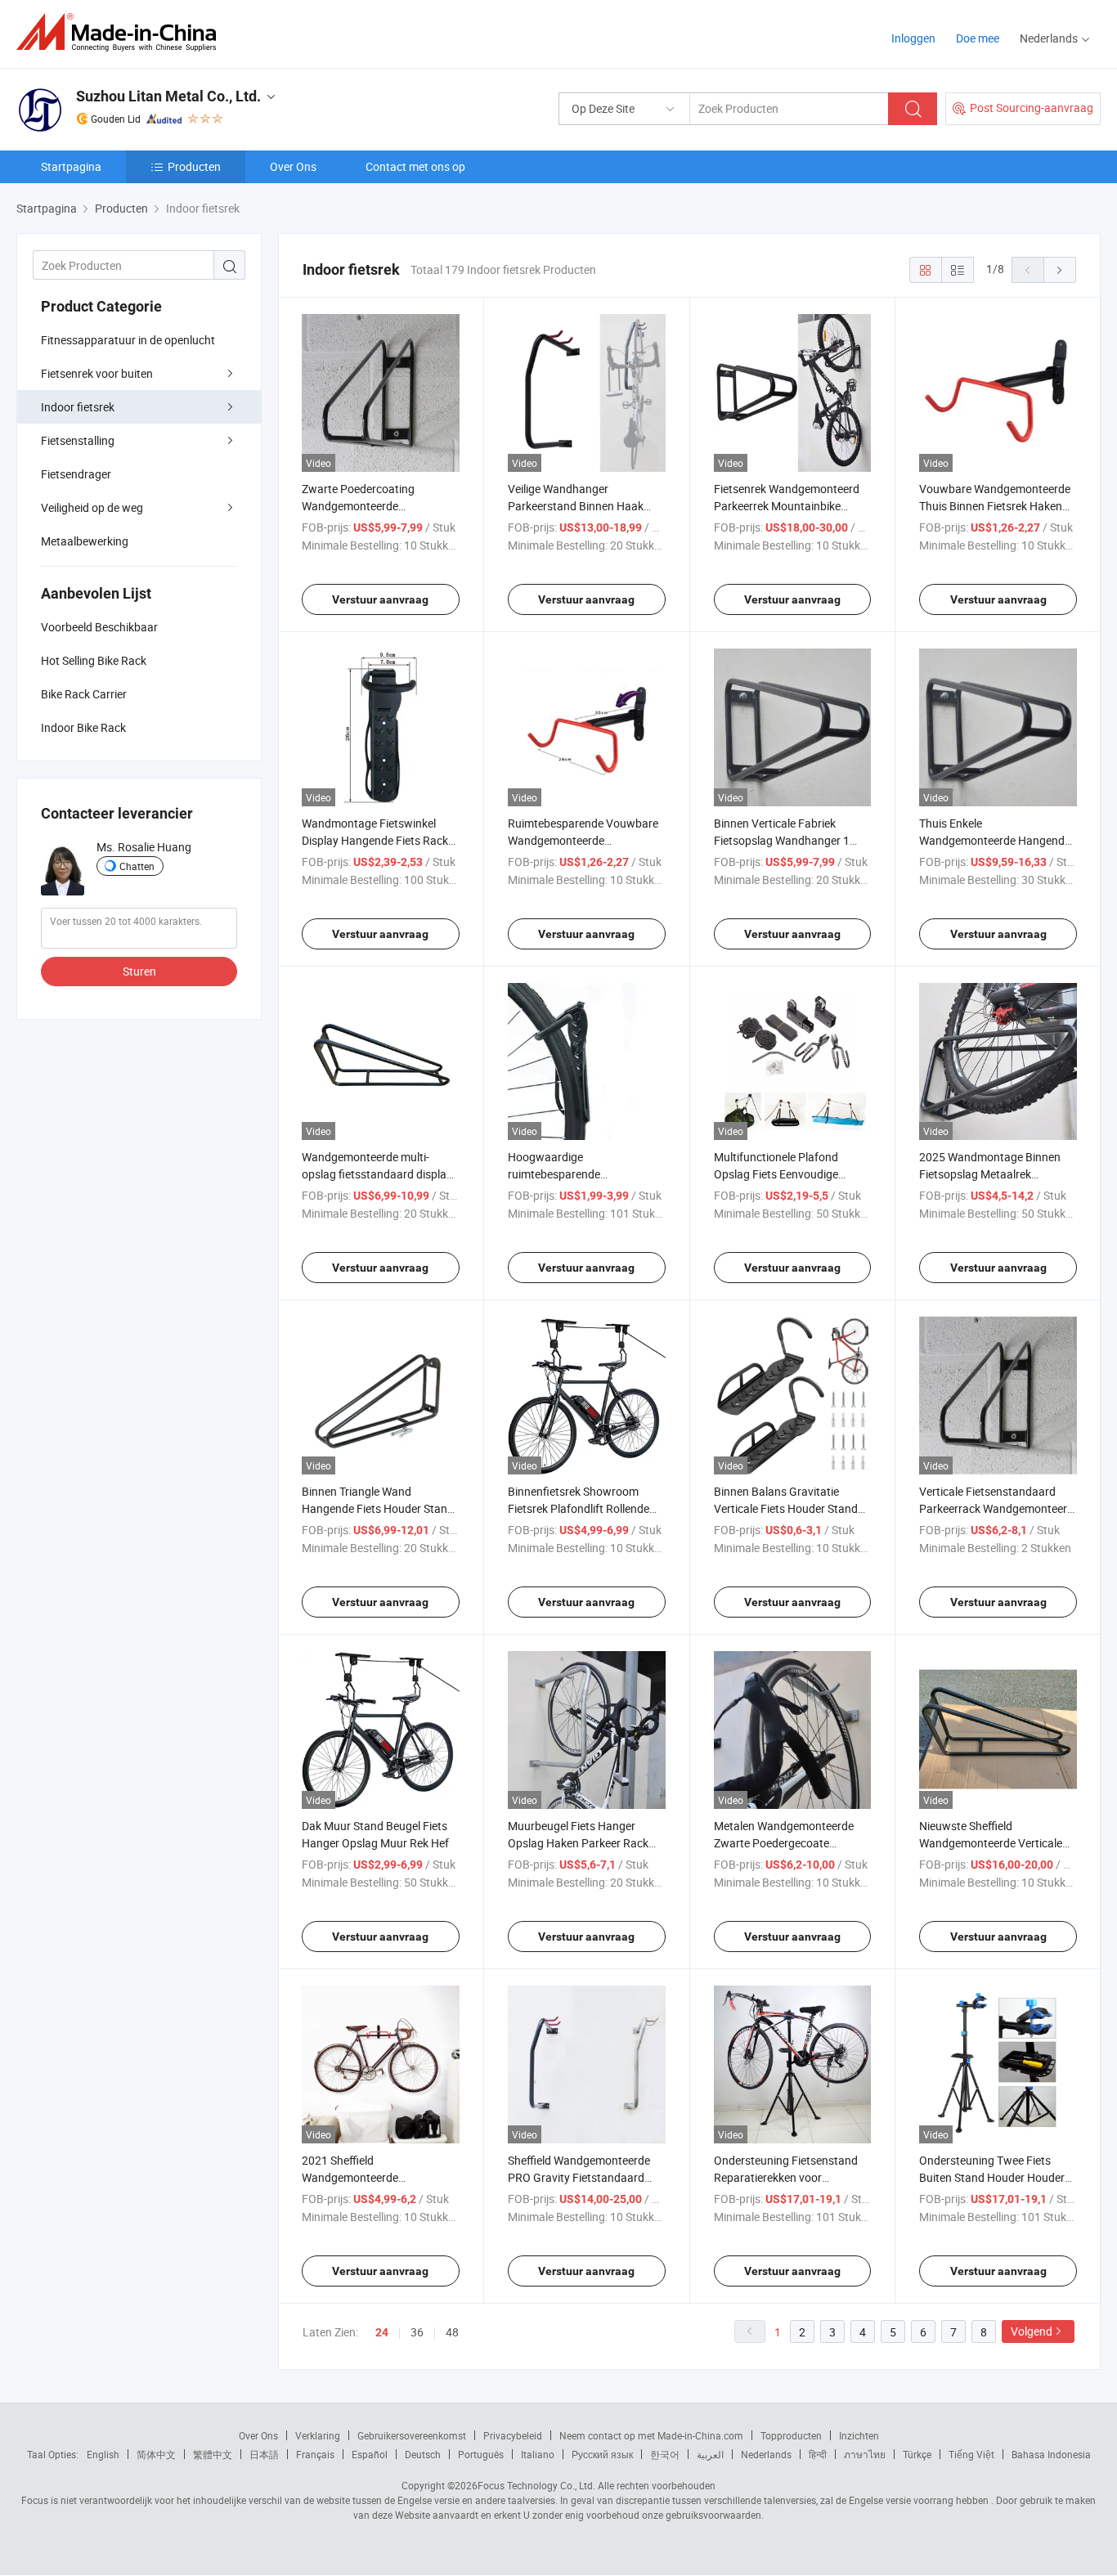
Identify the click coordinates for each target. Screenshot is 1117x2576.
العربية (710, 2454)
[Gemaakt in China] (121, 32)
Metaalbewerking (85, 541)
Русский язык (602, 2454)
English (103, 2454)
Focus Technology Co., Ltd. (536, 2485)
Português (481, 2454)
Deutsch (423, 2454)
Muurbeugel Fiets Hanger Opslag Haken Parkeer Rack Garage (578, 1843)
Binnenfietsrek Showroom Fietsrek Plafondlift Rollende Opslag (579, 1508)
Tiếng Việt (971, 2454)
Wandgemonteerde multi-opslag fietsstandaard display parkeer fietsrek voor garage (377, 1174)
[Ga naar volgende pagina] (1060, 270)
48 (452, 2332)
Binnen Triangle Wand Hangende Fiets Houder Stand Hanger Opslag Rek (378, 1508)
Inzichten (859, 2435)
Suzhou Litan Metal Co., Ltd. (168, 96)
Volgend (1032, 2331)
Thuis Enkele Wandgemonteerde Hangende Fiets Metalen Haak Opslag (995, 840)
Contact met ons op (415, 166)
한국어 (665, 2454)
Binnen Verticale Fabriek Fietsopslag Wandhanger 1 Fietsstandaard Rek (782, 840)
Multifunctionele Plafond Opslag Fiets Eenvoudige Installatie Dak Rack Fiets (777, 1174)
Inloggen (913, 38)
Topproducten (791, 2435)
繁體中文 (213, 2454)
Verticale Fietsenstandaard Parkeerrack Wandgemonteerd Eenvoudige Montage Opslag (996, 1508)
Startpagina (71, 166)
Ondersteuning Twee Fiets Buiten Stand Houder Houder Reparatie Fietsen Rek (992, 2177)
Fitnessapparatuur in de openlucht (128, 340)
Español (370, 2454)
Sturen (139, 971)
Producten (194, 166)
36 (417, 2332)
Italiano (538, 2454)
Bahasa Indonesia (1051, 2454)
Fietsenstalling (78, 440)
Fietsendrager (76, 474)
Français (315, 2454)
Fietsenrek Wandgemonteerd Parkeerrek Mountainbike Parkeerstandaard (787, 506)
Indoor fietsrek (78, 407)
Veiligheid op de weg (92, 507)
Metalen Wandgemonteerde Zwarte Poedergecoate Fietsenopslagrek (784, 1843)
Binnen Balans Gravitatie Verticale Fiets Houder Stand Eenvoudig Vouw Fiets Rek (786, 1508)
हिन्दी (818, 2454)
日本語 (264, 2454)
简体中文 (156, 2454)
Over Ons (293, 166)
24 (382, 2332)
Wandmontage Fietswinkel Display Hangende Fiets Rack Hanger (375, 840)
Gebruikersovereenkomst (412, 2435)
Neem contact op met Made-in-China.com (651, 2435)
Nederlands (766, 2454)
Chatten (137, 866)
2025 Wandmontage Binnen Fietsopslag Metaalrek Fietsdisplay (990, 1174)
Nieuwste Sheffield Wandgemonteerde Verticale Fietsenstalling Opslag (991, 1843)
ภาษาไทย (865, 2454)
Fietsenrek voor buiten (97, 373)
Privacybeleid (513, 2435)
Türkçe (917, 2454)
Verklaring (318, 2435)
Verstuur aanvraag (380, 599)
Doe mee (978, 38)
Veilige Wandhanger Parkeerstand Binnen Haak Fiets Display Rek (576, 506)
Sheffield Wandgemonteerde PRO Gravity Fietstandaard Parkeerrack (579, 2177)
